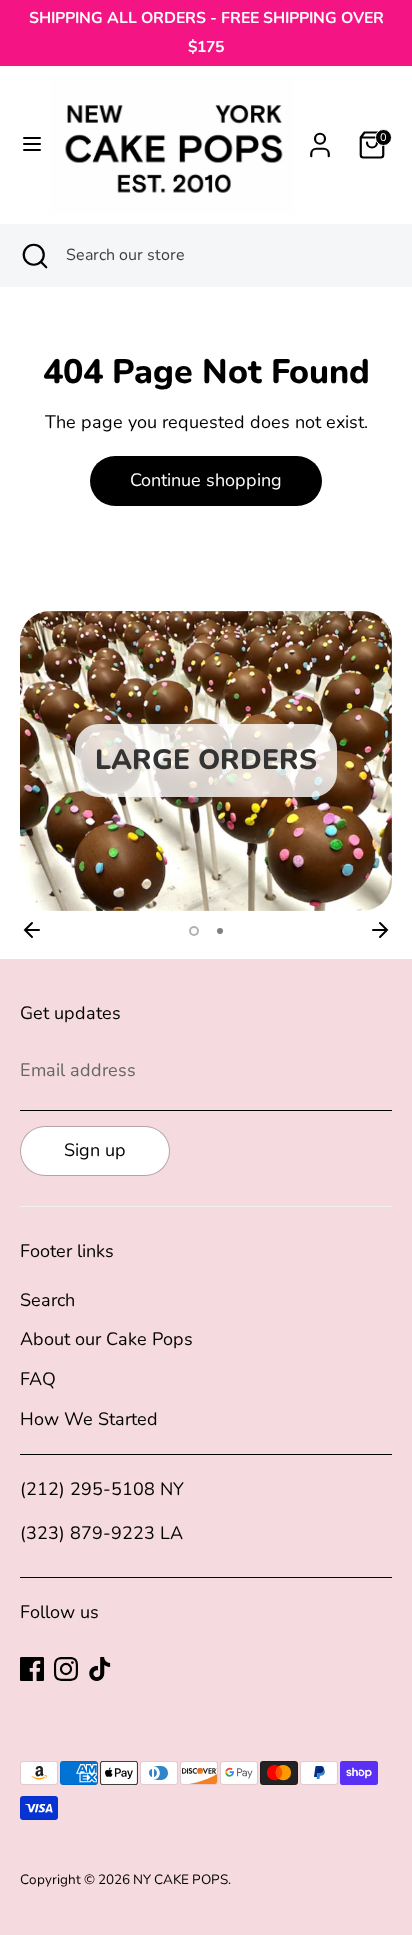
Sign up (95, 1150)
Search (47, 1300)
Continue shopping (206, 480)
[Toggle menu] (26, 144)
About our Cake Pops (106, 1339)
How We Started (89, 1419)
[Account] (320, 139)
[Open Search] (33, 255)
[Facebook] (32, 1669)
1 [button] (194, 931)
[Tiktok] (100, 1669)
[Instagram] (66, 1669)
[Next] (380, 930)
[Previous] (32, 930)
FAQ (38, 1379)
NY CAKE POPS (180, 1879)
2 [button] (220, 931)
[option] (206, 761)
